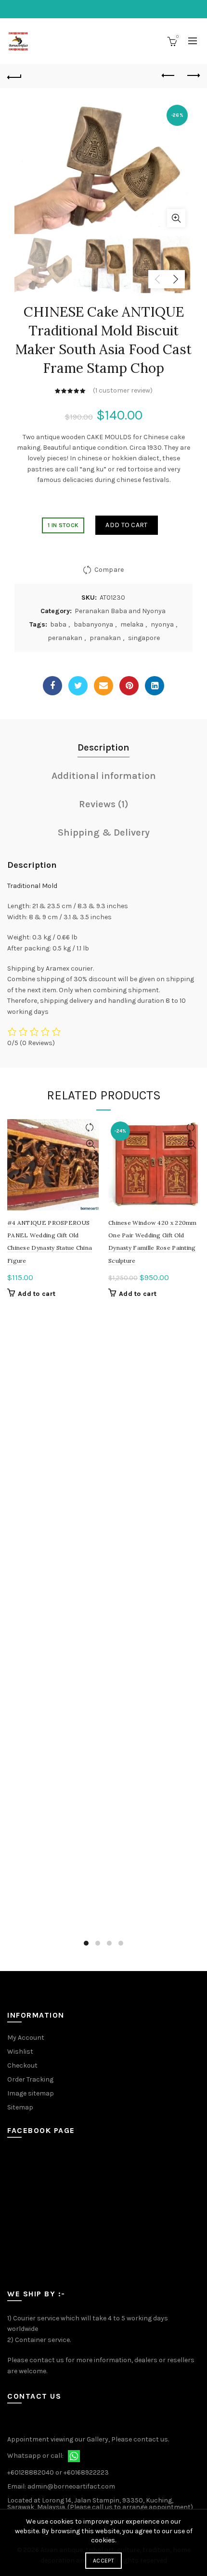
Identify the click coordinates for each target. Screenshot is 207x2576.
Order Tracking (30, 2079)
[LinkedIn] (155, 686)
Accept (103, 2561)
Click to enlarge (176, 218)
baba (58, 624)
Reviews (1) (104, 804)
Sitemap (20, 2107)
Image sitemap (31, 2093)
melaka (132, 624)
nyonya (162, 624)
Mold (50, 886)
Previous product (168, 76)
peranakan (65, 638)
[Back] (14, 76)
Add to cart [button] (37, 1294)
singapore (144, 638)
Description (103, 747)
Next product (193, 76)
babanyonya (93, 624)
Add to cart (126, 525)
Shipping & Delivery (104, 832)
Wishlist (20, 2052)
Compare (109, 570)
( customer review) (123, 390)
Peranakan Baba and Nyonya (120, 611)
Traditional (24, 886)
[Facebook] (52, 686)
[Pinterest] (129, 686)
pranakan (105, 638)
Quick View (90, 1144)
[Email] (103, 686)
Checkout (22, 2065)
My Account (26, 2038)
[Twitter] (78, 686)
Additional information (104, 776)
